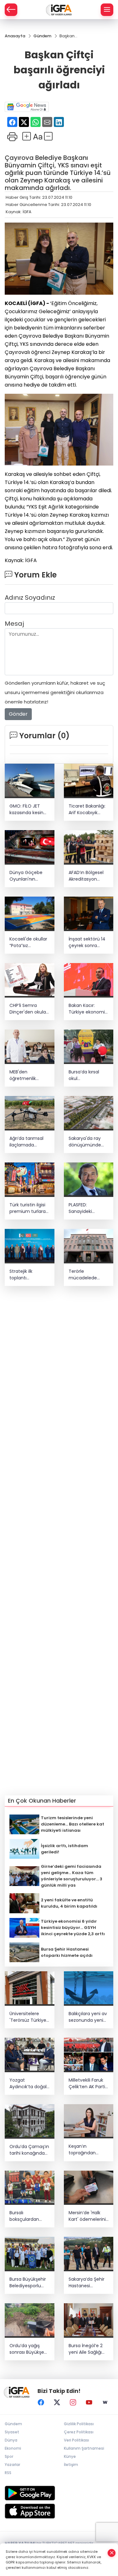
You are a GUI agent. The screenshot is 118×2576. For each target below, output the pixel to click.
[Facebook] (41, 2402)
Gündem (13, 2424)
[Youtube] (89, 2402)
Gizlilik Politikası (79, 2424)
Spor (9, 2456)
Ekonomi (13, 2448)
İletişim (71, 2465)
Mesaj (14, 624)
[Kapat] (112, 2553)
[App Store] (59, 2511)
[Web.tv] (105, 2402)
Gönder (18, 714)
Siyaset (12, 2432)
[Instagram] (73, 2402)
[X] (57, 2402)
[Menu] (107, 10)
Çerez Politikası (79, 2432)
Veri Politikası (76, 2440)
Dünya (11, 2440)
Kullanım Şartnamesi (84, 2448)
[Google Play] (59, 2493)
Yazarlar (12, 2465)
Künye (70, 2456)
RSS (8, 2473)
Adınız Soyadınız (30, 598)
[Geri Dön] (11, 10)
